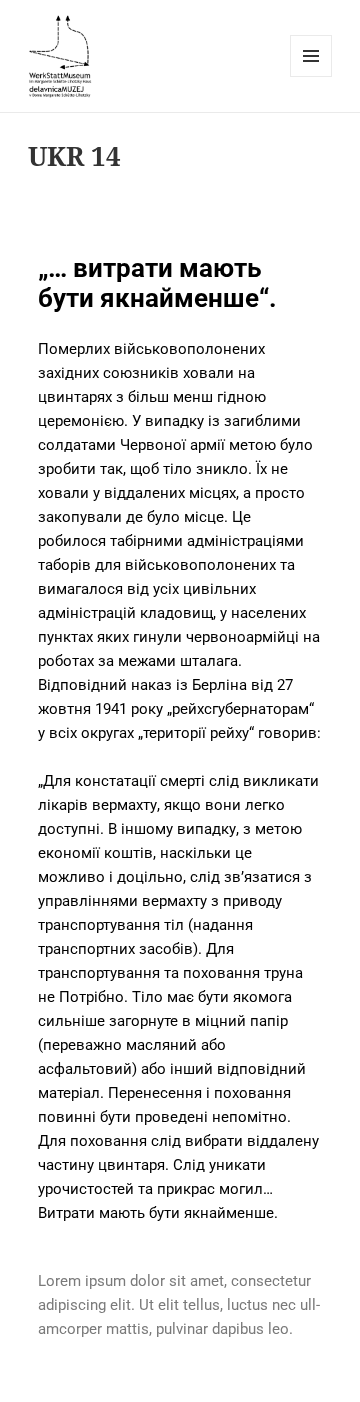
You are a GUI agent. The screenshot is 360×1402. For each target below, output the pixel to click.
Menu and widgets (311, 76)
